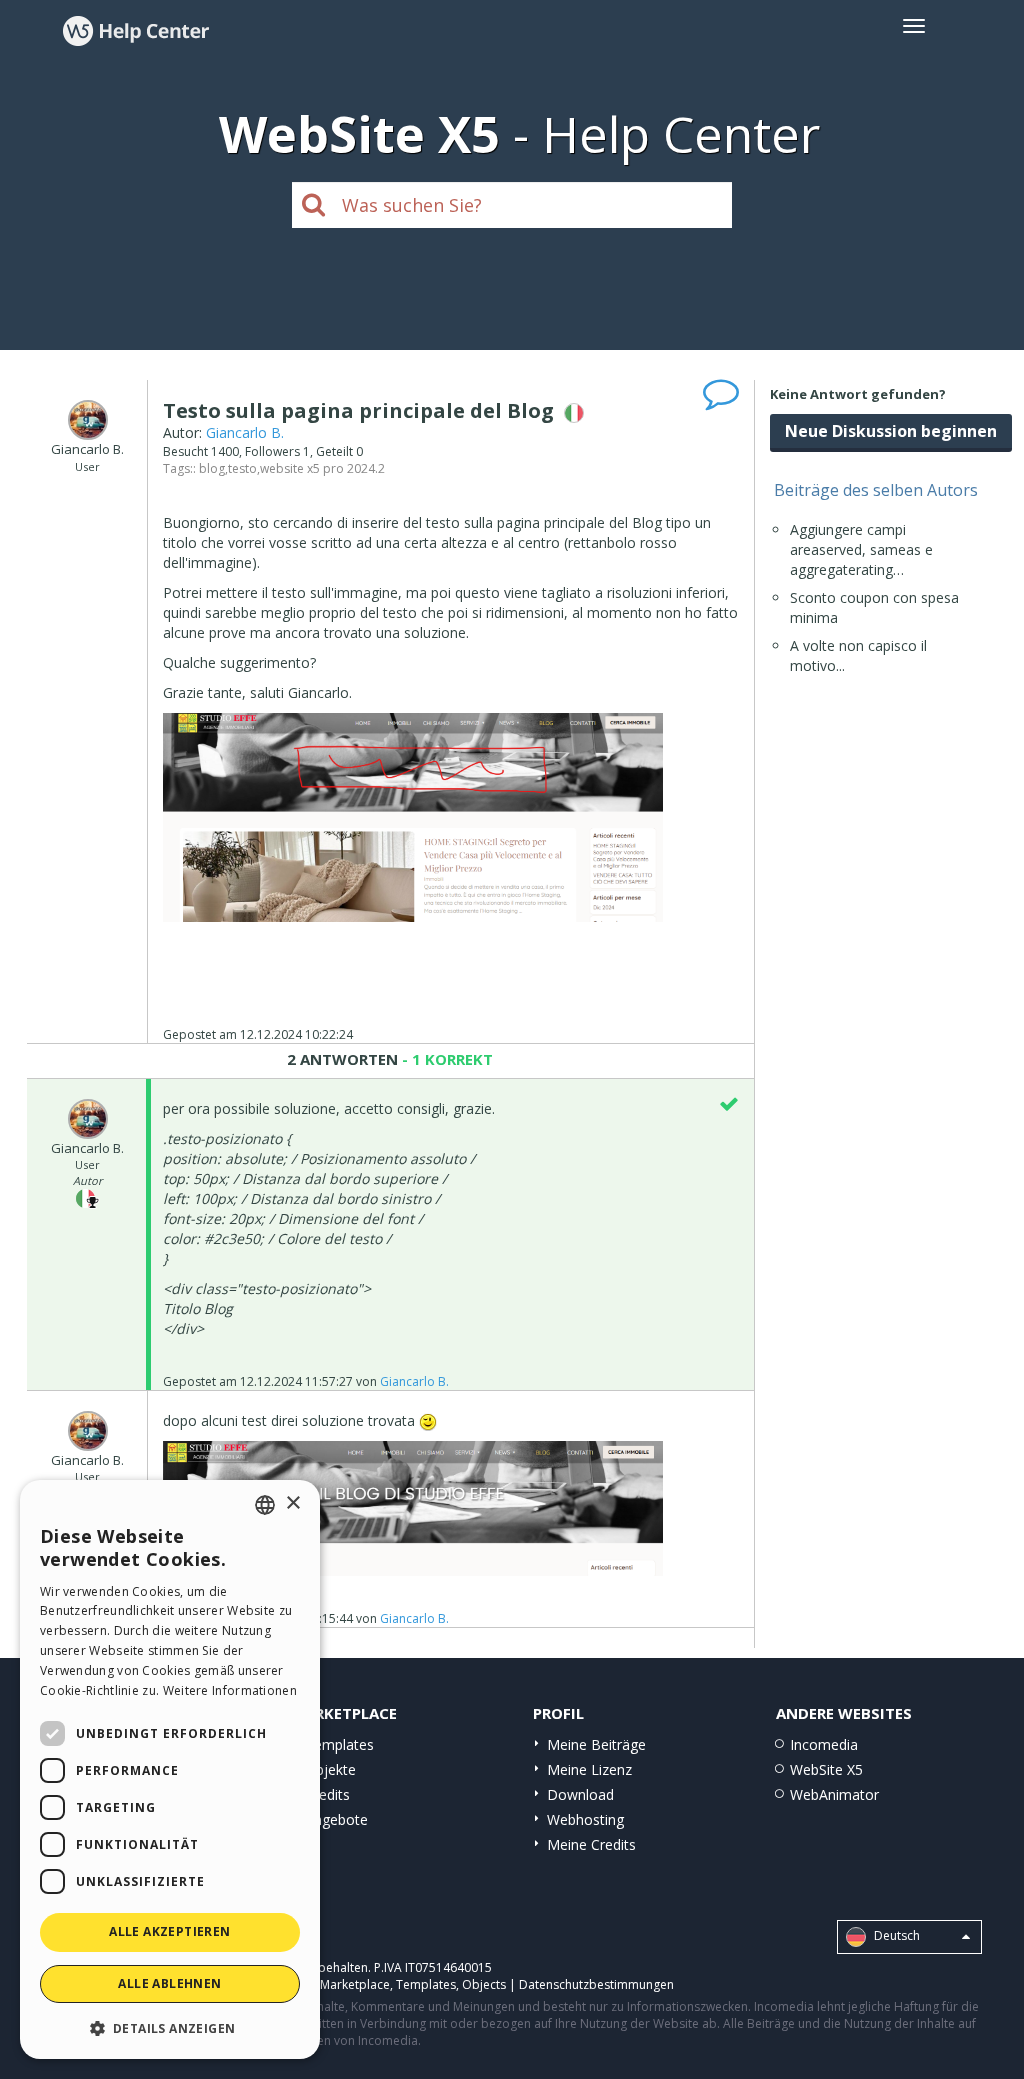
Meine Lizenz (589, 1769)
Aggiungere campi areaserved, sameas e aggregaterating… (861, 549)
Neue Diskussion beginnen (891, 431)
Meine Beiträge (596, 1744)
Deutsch (895, 1935)
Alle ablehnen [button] (169, 1983)
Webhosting (585, 1819)
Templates (339, 1744)
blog (212, 468)
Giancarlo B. (245, 432)
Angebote (336, 1819)
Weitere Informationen (230, 1690)
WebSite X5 (826, 1769)
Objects (484, 1984)
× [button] (292, 1503)
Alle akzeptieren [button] (169, 1931)
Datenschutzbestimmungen (596, 1984)
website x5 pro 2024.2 (322, 468)
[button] (170, 2027)
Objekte (330, 1769)
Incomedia (824, 1744)
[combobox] (265, 1505)
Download (580, 1794)
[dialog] (170, 1769)
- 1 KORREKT (445, 1059)
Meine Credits (591, 1844)
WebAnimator (834, 1794)
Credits (327, 1794)
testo (242, 468)
